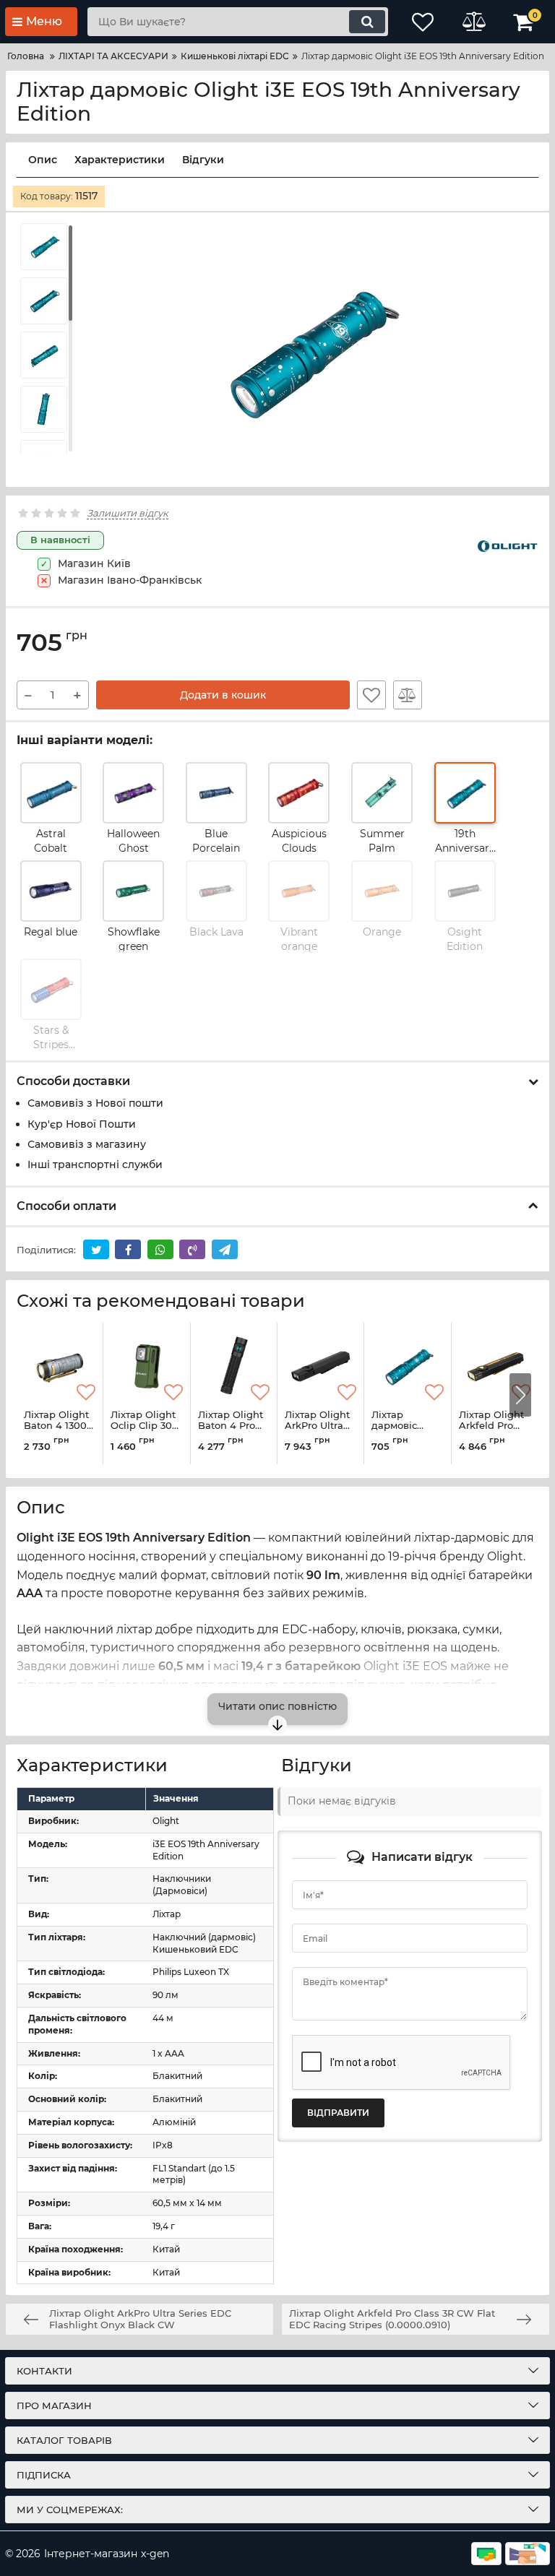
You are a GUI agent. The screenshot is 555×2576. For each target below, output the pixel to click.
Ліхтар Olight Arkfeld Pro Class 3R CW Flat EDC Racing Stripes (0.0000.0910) (494, 1432)
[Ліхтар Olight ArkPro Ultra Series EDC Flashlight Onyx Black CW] (320, 1366)
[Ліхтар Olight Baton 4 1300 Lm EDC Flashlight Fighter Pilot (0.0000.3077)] (60, 1366)
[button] (520, 1395)
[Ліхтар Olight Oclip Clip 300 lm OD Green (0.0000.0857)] (146, 1366)
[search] (367, 22)
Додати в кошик (223, 695)
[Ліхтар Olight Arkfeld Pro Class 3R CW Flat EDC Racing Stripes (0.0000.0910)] (495, 1366)
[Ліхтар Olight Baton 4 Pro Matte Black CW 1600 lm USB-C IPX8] (234, 1366)
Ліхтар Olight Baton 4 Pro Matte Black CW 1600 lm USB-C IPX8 (231, 1432)
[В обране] (371, 695)
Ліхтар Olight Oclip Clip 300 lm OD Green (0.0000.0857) (145, 1432)
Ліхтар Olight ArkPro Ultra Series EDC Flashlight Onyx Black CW (317, 1432)
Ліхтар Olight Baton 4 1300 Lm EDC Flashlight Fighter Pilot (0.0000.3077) (57, 1432)
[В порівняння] (408, 695)
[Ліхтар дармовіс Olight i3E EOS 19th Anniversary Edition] (407, 1366)
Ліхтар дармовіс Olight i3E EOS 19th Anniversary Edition (407, 1432)
